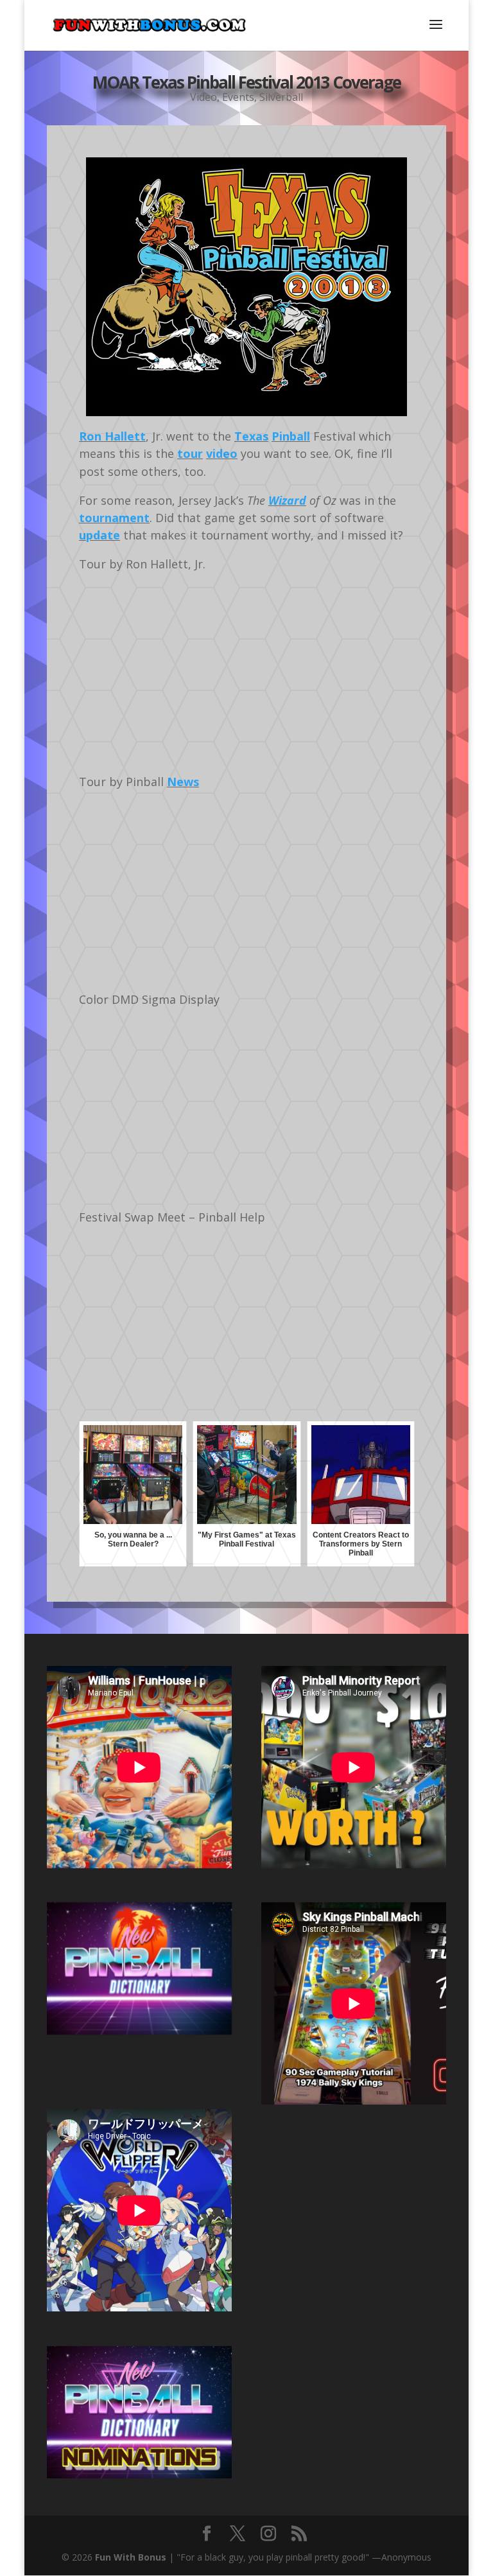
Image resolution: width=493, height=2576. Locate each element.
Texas (251, 436)
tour (190, 453)
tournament (114, 518)
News (183, 782)
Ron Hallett (112, 436)
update (99, 535)
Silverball (281, 97)
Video (203, 97)
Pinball (291, 436)
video (222, 453)
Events (238, 97)
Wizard (287, 500)
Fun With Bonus (131, 2557)
